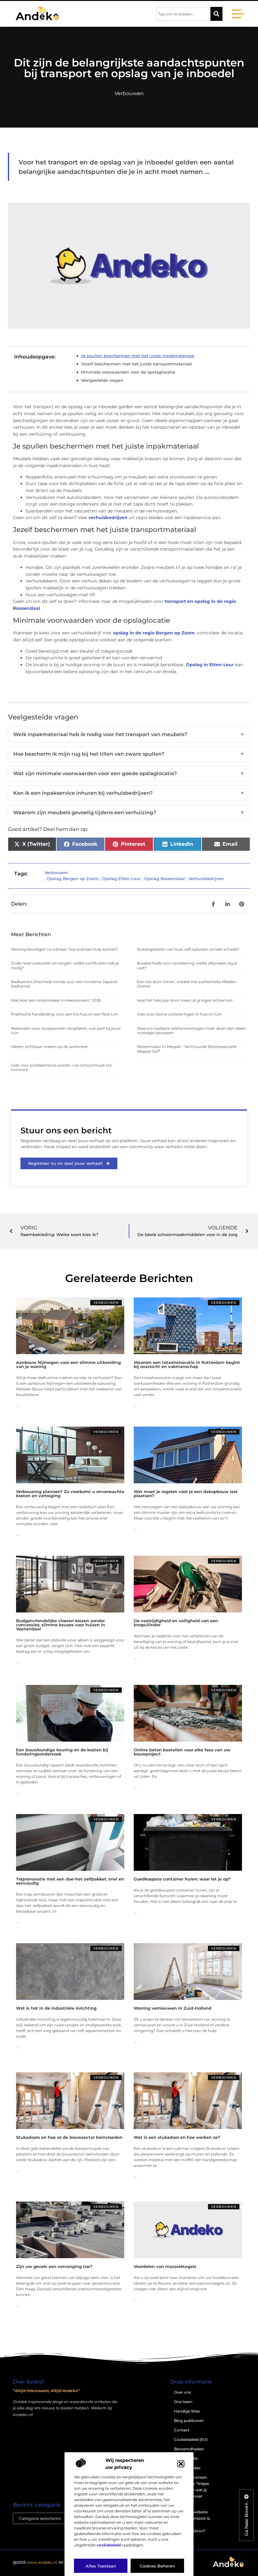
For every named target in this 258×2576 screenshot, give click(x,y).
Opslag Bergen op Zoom (73, 879)
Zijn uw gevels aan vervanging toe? (54, 2266)
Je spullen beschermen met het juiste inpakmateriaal (138, 356)
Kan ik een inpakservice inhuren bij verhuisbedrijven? (129, 793)
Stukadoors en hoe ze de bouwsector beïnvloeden (69, 2137)
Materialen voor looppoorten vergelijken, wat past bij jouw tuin (66, 1030)
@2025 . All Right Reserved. (53, 2562)
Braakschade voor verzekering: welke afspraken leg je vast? (187, 965)
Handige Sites (187, 2411)
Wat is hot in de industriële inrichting (56, 2008)
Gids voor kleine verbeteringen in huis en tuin (179, 1014)
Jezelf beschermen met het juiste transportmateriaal (136, 364)
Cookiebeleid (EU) (191, 2439)
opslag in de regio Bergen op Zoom (154, 633)
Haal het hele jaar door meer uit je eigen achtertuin (185, 1000)
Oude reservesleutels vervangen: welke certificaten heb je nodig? (65, 965)
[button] (181, 2464)
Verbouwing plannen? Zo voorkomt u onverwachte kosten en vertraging (70, 1494)
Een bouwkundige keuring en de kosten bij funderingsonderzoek (62, 1752)
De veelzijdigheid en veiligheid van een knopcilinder (176, 1623)
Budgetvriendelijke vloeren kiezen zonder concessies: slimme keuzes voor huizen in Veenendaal (61, 1625)
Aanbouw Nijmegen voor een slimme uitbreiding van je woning (68, 1364)
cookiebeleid (109, 2545)
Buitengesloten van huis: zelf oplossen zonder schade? (188, 949)
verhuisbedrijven (108, 518)
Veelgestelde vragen (102, 380)
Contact (182, 2430)
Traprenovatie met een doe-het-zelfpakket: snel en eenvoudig (70, 1881)
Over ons (182, 2392)
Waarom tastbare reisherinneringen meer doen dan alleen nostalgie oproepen (191, 1030)
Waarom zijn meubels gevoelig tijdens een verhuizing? (129, 813)
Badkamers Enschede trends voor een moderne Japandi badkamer (64, 984)
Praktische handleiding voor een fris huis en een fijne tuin (65, 1014)
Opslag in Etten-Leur (210, 665)
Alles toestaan (101, 2566)
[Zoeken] (216, 14)
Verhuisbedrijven (206, 879)
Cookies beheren (157, 2566)
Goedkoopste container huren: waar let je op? (182, 1879)
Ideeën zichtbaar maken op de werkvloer (50, 1047)
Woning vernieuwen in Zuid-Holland (173, 2008)
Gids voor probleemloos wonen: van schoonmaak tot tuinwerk (61, 1067)
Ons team (183, 2402)
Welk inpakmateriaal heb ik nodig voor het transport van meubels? (129, 734)
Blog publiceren (189, 2421)
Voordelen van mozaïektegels (165, 2266)
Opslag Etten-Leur (121, 879)
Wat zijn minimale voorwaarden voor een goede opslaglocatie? (129, 773)
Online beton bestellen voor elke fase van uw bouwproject (182, 1752)
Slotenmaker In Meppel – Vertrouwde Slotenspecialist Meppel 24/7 (187, 1049)
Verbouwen (129, 93)
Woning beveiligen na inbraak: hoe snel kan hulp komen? (64, 949)
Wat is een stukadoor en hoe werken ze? (177, 2137)
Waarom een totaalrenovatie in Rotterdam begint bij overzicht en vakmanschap (187, 1364)
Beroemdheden (189, 2449)
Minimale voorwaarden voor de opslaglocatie (128, 372)
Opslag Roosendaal (165, 879)
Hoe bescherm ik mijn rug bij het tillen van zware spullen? (129, 754)
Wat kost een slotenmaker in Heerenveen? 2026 (56, 1000)
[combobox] (183, 14)
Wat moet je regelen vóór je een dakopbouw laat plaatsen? (186, 1494)
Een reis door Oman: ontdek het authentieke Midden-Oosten (187, 984)
